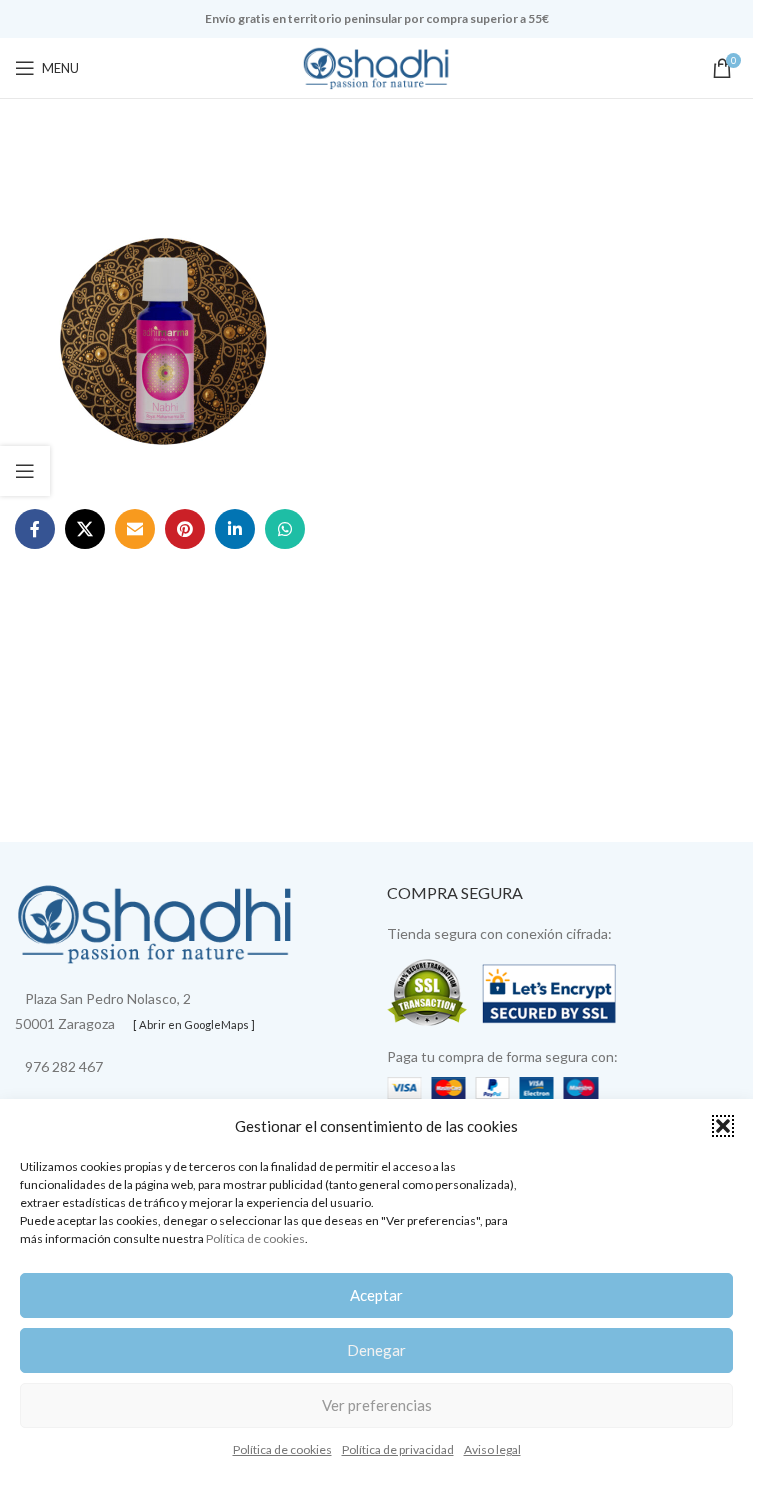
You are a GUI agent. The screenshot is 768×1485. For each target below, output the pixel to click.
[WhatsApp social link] (285, 529)
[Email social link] (135, 529)
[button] (723, 1126)
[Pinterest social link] (185, 529)
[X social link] (85, 529)
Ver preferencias (377, 1405)
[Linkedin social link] (235, 529)
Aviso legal (492, 1449)
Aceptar (376, 1295)
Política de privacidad (398, 1449)
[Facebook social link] (35, 529)
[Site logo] (377, 66)
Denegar (376, 1350)
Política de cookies (255, 1238)
